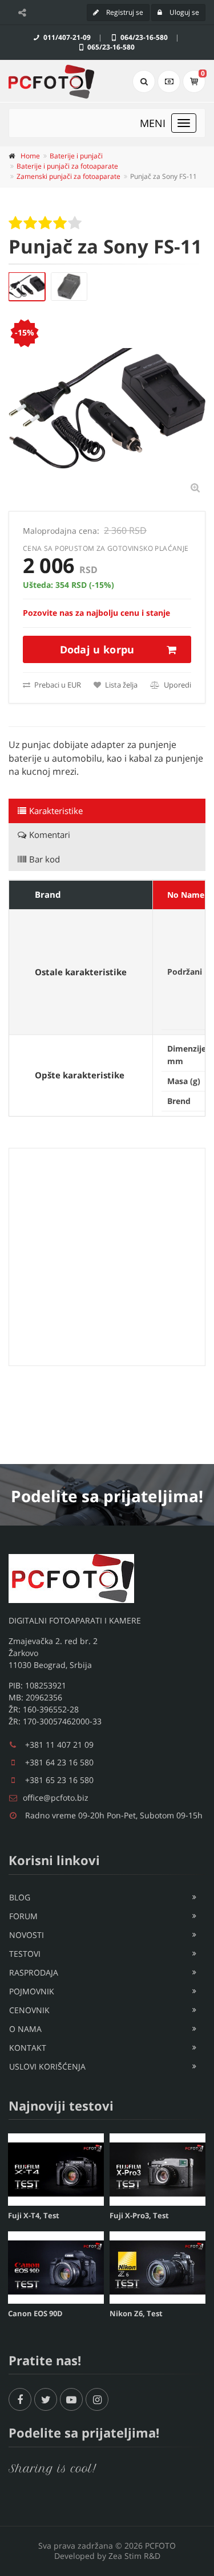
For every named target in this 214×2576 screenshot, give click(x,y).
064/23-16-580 (143, 37)
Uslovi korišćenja (47, 2066)
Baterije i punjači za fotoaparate (67, 166)
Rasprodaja (34, 1972)
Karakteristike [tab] (56, 811)
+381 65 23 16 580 (59, 1780)
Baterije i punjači (76, 156)
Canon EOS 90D (35, 2313)
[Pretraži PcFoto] (144, 81)
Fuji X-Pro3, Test (139, 2215)
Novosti (27, 1935)
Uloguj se (183, 12)
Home (30, 156)
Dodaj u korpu (97, 649)
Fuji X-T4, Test (34, 2215)
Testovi (25, 1954)
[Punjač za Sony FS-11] (27, 287)
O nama (25, 2029)
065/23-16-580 (110, 47)
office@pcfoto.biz (56, 1798)
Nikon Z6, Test (136, 2313)
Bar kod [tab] (45, 859)
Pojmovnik (32, 1991)
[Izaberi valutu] (169, 81)
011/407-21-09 (66, 37)
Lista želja (120, 685)
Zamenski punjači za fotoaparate (68, 176)
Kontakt (28, 2048)
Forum (23, 1916)
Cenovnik (29, 2010)
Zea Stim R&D (134, 2556)
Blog (20, 1897)
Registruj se (124, 12)
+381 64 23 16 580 (59, 1762)
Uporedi (177, 685)
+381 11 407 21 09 (59, 1745)
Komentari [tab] (50, 835)
